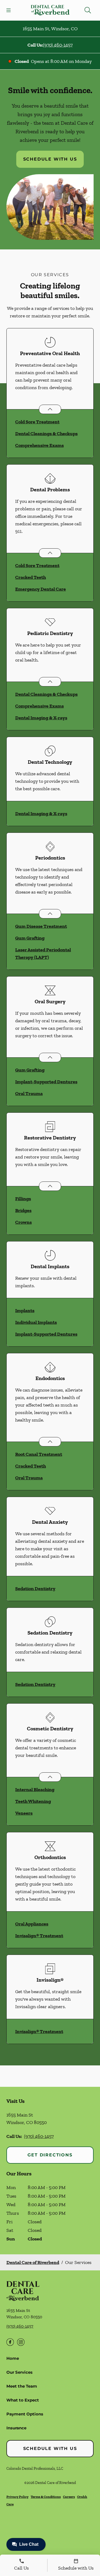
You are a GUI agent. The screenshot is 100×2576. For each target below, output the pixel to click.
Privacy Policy (17, 2497)
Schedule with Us (50, 159)
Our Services (19, 2372)
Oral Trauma (29, 1093)
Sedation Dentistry (35, 1589)
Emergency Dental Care (41, 589)
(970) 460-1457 (58, 45)
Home (13, 2358)
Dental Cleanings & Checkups (46, 434)
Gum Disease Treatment (41, 926)
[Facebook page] (10, 2342)
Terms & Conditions (46, 2497)
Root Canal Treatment (39, 1454)
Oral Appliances (32, 1924)
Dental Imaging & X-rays (41, 718)
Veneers (24, 1813)
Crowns (23, 1222)
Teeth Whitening (33, 1801)
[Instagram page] (21, 2342)
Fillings (23, 1199)
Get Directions (50, 2155)
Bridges (23, 1210)
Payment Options (25, 2414)
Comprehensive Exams (39, 445)
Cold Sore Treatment (37, 422)
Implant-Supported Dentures (46, 1082)
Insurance (16, 2428)
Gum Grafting (30, 938)
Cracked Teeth (31, 577)
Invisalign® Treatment (39, 1936)
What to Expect (23, 2400)
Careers (69, 2497)
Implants (25, 1310)
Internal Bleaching (35, 1789)
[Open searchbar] (88, 10)
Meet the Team (22, 2386)
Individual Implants (36, 1322)
